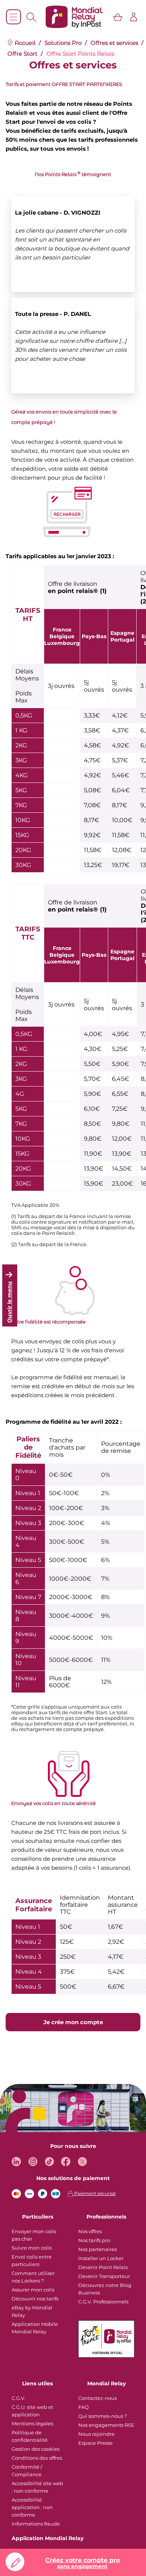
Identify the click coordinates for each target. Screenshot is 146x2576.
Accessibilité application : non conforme (32, 2507)
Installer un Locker (101, 2258)
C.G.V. (19, 2398)
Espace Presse (95, 2443)
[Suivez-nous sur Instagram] (33, 2162)
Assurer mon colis (33, 2290)
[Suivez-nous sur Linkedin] (16, 2162)
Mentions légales (32, 2423)
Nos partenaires (98, 2249)
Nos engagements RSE (106, 2425)
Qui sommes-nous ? (103, 2416)
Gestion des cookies (36, 2449)
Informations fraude (36, 2524)
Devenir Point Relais (103, 2267)
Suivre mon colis (32, 2248)
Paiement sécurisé (94, 2193)
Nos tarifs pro (94, 2240)
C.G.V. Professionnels (103, 2302)
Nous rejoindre (96, 2434)
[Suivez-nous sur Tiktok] (49, 2162)
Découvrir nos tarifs (35, 2299)
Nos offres (90, 2231)
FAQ (83, 2407)
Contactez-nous (98, 2398)
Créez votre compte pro (83, 2563)
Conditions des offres (37, 2458)
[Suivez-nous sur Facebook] (66, 2162)
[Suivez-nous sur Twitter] (82, 2162)
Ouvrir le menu (9, 1302)
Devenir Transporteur (104, 2276)
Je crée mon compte (73, 2022)
